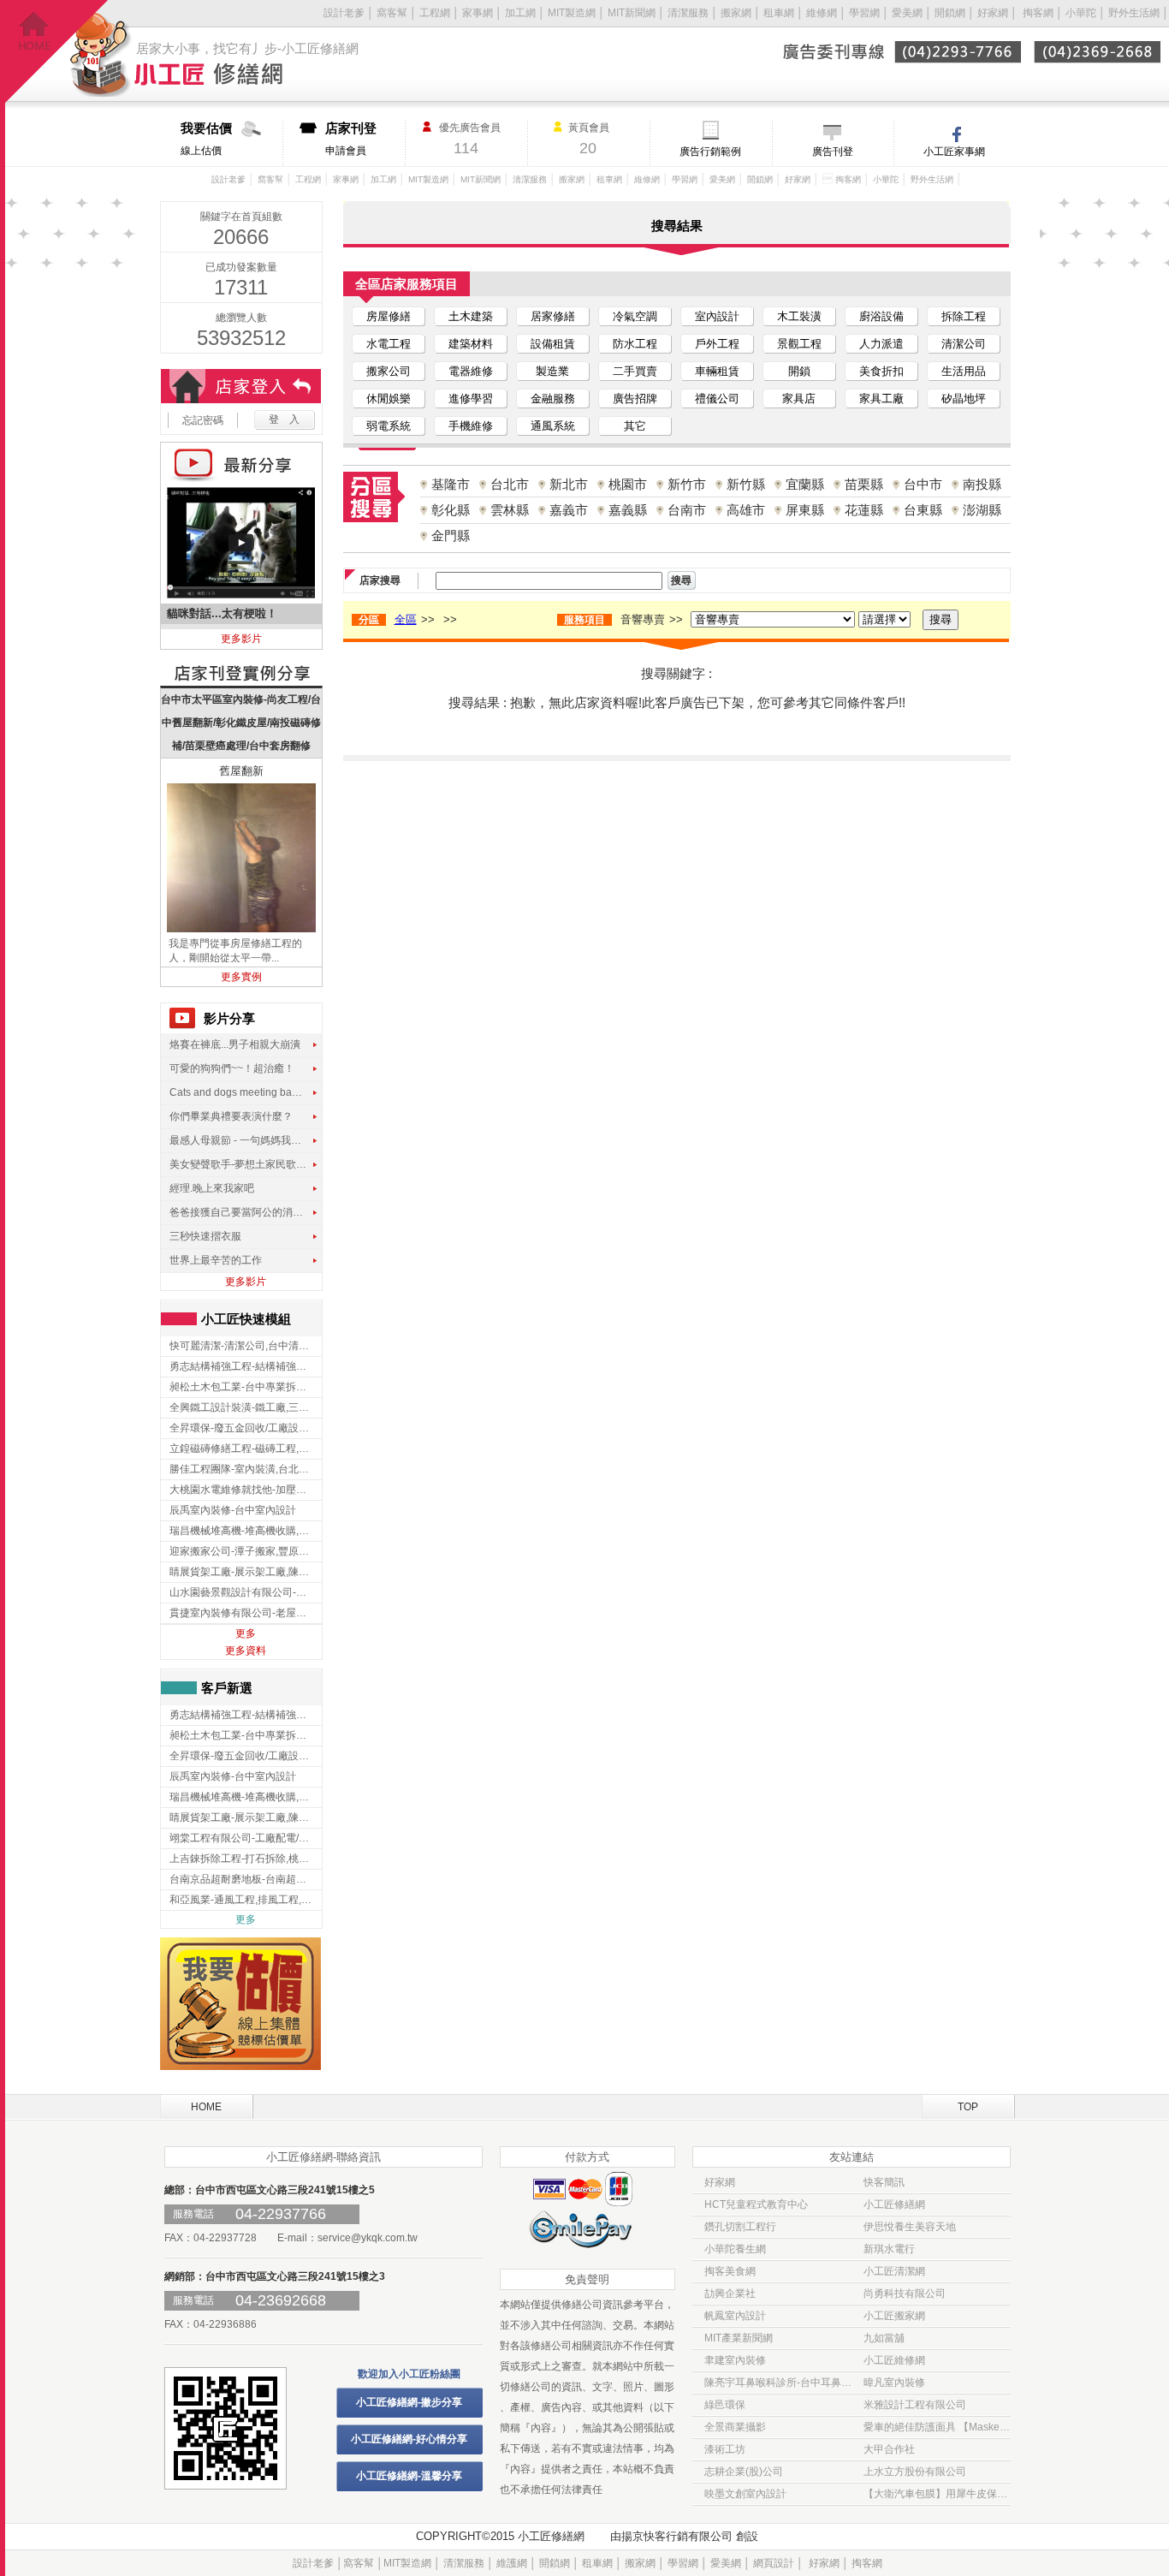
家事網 (478, 13)
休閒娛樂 (389, 399)
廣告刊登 (833, 152)
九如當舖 (884, 2338)
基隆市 (451, 484)
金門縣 (451, 535)
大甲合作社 (889, 2449)
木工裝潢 (799, 316)
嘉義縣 (628, 510)
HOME (206, 2107)
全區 (406, 619)
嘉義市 (569, 510)
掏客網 (1039, 13)
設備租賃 (553, 344)
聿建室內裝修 (735, 2360)
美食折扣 (881, 371)
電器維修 (471, 371)
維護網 (512, 2563)
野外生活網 (1134, 13)
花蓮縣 (864, 510)
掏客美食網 (730, 2271)
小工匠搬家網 (894, 2316)
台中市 (923, 484)
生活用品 (964, 371)
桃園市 (628, 484)
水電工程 (389, 344)
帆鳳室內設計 (735, 2316)
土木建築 (471, 316)
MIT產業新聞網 (739, 2338)
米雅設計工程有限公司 (915, 2405)
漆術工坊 (725, 2449)
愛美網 (908, 13)
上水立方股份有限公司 (915, 2472)
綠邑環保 (725, 2405)
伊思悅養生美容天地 (910, 2227)
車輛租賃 (717, 371)
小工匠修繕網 (894, 2204)
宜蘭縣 (805, 484)
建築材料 (471, 344)
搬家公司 (389, 371)
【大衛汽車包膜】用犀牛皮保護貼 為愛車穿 (937, 2494)
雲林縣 (510, 510)
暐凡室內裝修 (894, 2383)
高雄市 (746, 510)
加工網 (520, 13)
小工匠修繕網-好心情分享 (409, 2439)
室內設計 (717, 316)
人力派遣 (881, 344)
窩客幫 (392, 13)
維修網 (822, 13)
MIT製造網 (572, 13)
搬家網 (736, 13)
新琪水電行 (889, 2249)
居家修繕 (553, 316)
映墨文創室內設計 (745, 2494)
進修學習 (471, 399)
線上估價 (206, 139)
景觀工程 (799, 344)
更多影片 (241, 639)
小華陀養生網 (735, 2249)
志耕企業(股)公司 (744, 2472)
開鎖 (799, 371)
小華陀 (1082, 13)
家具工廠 (881, 399)
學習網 (864, 13)
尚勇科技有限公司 (905, 2293)
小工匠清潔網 (894, 2271)
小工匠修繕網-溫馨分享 (409, 2476)
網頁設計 (774, 2563)
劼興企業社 (730, 2293)
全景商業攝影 (735, 2427)
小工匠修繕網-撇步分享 (409, 2402)
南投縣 (982, 484)
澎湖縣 (982, 510)
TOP (968, 2107)
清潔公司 (964, 344)
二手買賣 (635, 371)
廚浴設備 (881, 316)
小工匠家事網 (954, 152)
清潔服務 (688, 13)
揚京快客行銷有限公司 (677, 2536)
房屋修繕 (389, 316)
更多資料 (246, 1651)
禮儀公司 (717, 399)
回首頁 (57, 52)
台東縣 (923, 510)
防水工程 (635, 344)
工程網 (435, 13)
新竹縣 (746, 484)
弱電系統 (389, 426)
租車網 (779, 13)
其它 (635, 426)
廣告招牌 (635, 399)
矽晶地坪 (964, 399)
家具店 (799, 399)
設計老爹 (344, 13)
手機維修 (471, 426)
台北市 (510, 484)
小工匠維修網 (894, 2360)
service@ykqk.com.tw (368, 2238)
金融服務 (553, 399)
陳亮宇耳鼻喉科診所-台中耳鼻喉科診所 (778, 2383)
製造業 (552, 371)
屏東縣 (805, 510)
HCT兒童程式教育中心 (756, 2204)
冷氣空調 (635, 316)
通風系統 (553, 426)
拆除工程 (964, 316)
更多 (246, 1633)
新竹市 (687, 484)
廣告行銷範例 (710, 152)
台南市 (687, 510)
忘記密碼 (203, 420)
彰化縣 (451, 510)
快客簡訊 (884, 2182)
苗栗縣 (864, 484)
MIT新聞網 (632, 13)
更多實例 (241, 977)
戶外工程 (717, 344)
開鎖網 (950, 13)
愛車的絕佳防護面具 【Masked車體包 (937, 2427)
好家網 (993, 13)
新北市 (569, 484)
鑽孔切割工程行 (740, 2227)
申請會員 (351, 139)
